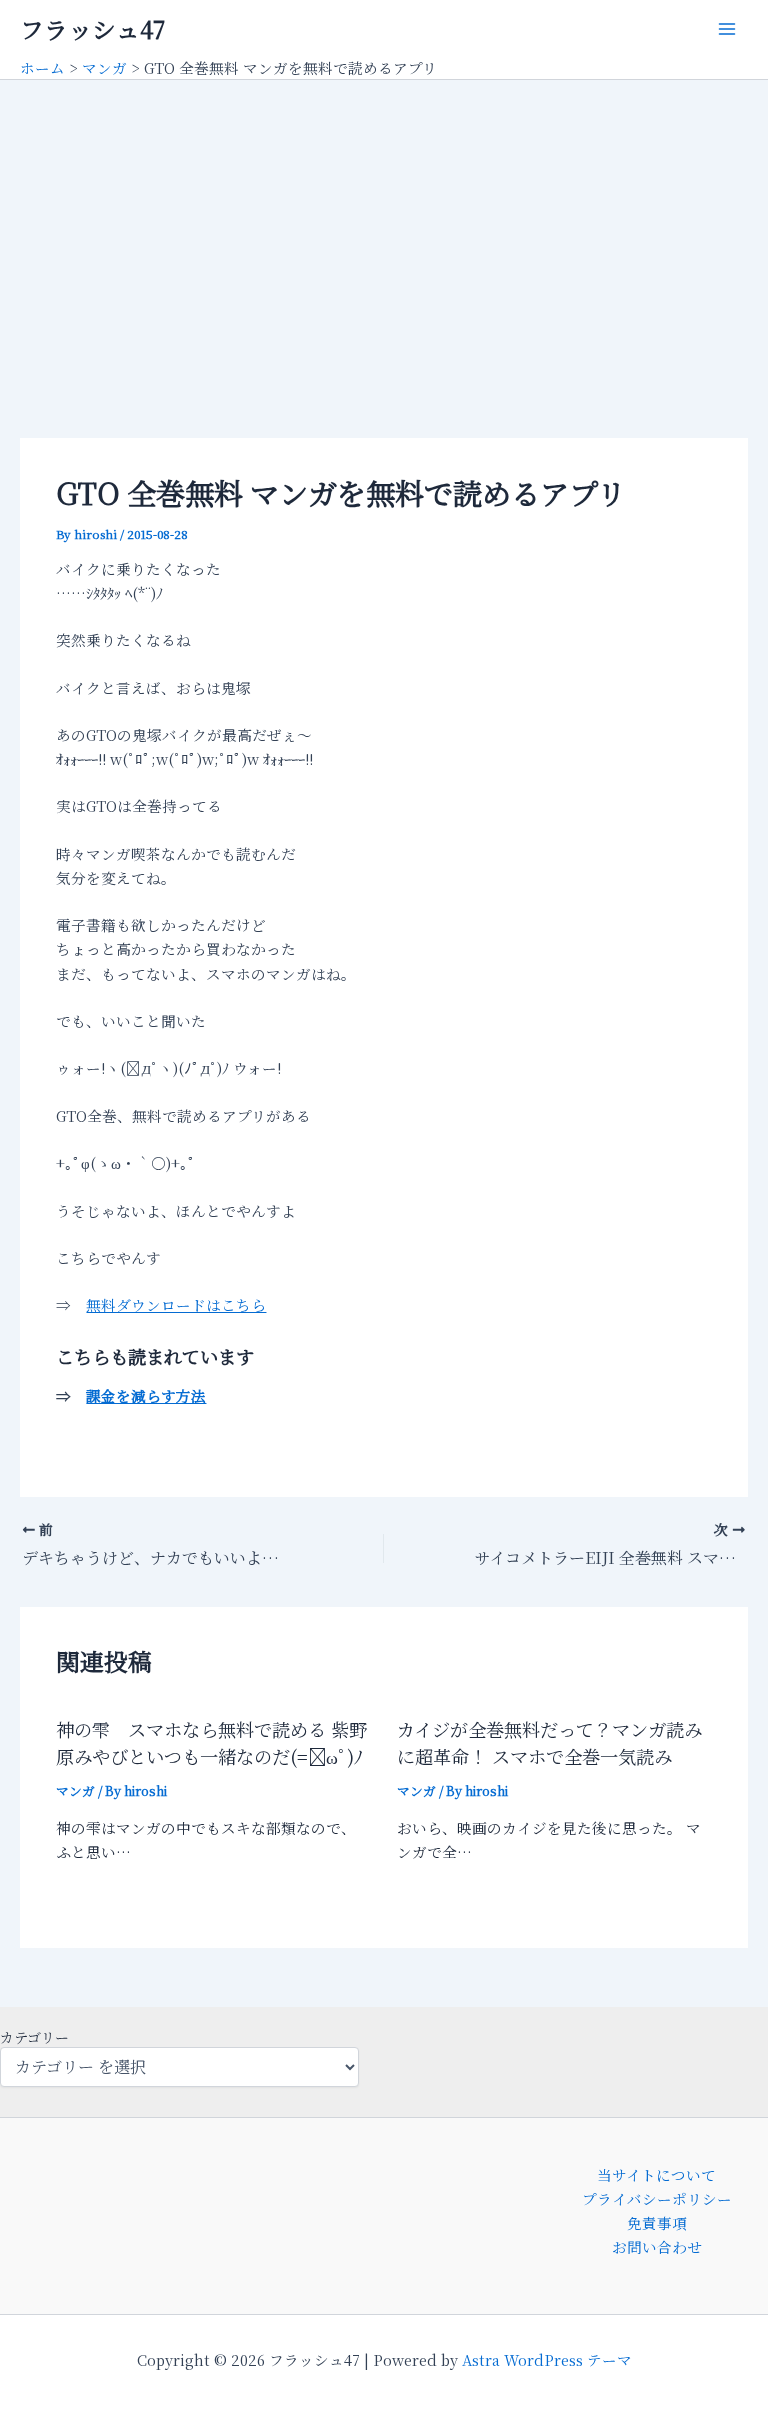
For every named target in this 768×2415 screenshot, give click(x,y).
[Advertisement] (384, 230)
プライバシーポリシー (657, 2198)
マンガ (75, 1790)
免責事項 (657, 2222)
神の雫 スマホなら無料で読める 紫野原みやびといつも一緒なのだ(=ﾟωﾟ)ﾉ (211, 1742)
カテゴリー (34, 2037)
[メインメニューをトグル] (727, 29)
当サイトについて (656, 2174)
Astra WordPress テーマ (547, 2359)
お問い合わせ (657, 2246)
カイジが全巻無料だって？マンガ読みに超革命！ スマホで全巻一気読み (549, 1742)
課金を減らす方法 (146, 1395)
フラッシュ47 (92, 29)
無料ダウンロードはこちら (176, 1304)
